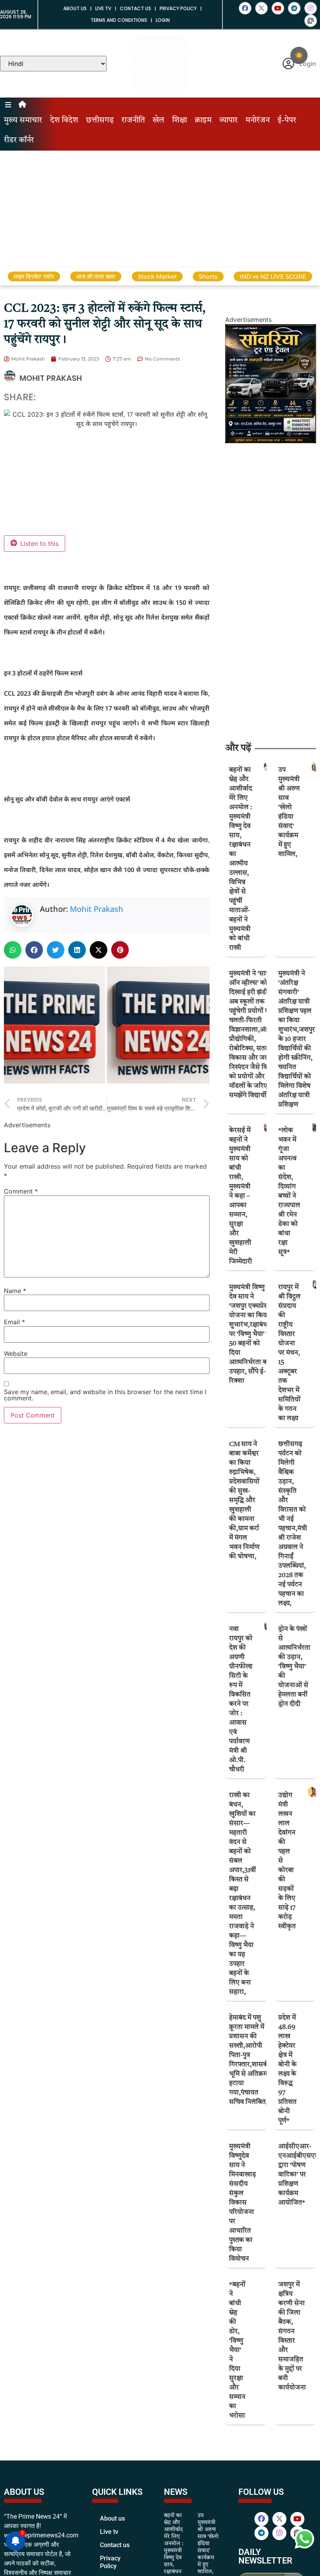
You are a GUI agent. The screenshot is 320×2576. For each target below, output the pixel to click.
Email (14, 1322)
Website (16, 1354)
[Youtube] (278, 8)
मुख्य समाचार (23, 121)
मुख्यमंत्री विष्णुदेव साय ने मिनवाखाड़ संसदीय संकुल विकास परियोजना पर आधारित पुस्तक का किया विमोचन (243, 2203)
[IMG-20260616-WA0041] (271, 441)
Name (15, 1291)
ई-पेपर (287, 121)
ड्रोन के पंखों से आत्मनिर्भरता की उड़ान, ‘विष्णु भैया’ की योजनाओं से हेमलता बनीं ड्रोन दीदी (294, 1667)
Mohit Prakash (97, 909)
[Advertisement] (160, 209)
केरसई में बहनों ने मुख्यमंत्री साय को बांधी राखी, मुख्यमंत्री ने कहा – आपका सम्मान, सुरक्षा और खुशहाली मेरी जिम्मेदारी (241, 1196)
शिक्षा (180, 121)
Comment (21, 1191)
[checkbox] (299, 55)
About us (75, 8)
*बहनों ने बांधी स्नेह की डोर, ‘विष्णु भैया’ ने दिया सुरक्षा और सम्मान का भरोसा (237, 2350)
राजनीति (133, 121)
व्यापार (228, 121)
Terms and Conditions (119, 20)
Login (163, 20)
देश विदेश (64, 121)
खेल (158, 121)
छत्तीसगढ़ (100, 121)
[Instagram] (311, 8)
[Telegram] (294, 8)
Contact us (135, 8)
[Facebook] (245, 8)
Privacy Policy (178, 8)
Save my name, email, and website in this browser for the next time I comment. (105, 1395)
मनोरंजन (258, 121)
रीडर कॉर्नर (19, 140)
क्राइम (203, 121)
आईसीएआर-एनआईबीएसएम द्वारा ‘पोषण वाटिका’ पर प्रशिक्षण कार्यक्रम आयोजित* (299, 2175)
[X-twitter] (261, 8)
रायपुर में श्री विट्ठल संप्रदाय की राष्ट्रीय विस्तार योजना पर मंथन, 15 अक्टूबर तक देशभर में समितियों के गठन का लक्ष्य (289, 1353)
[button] (13, 950)
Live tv (103, 8)
